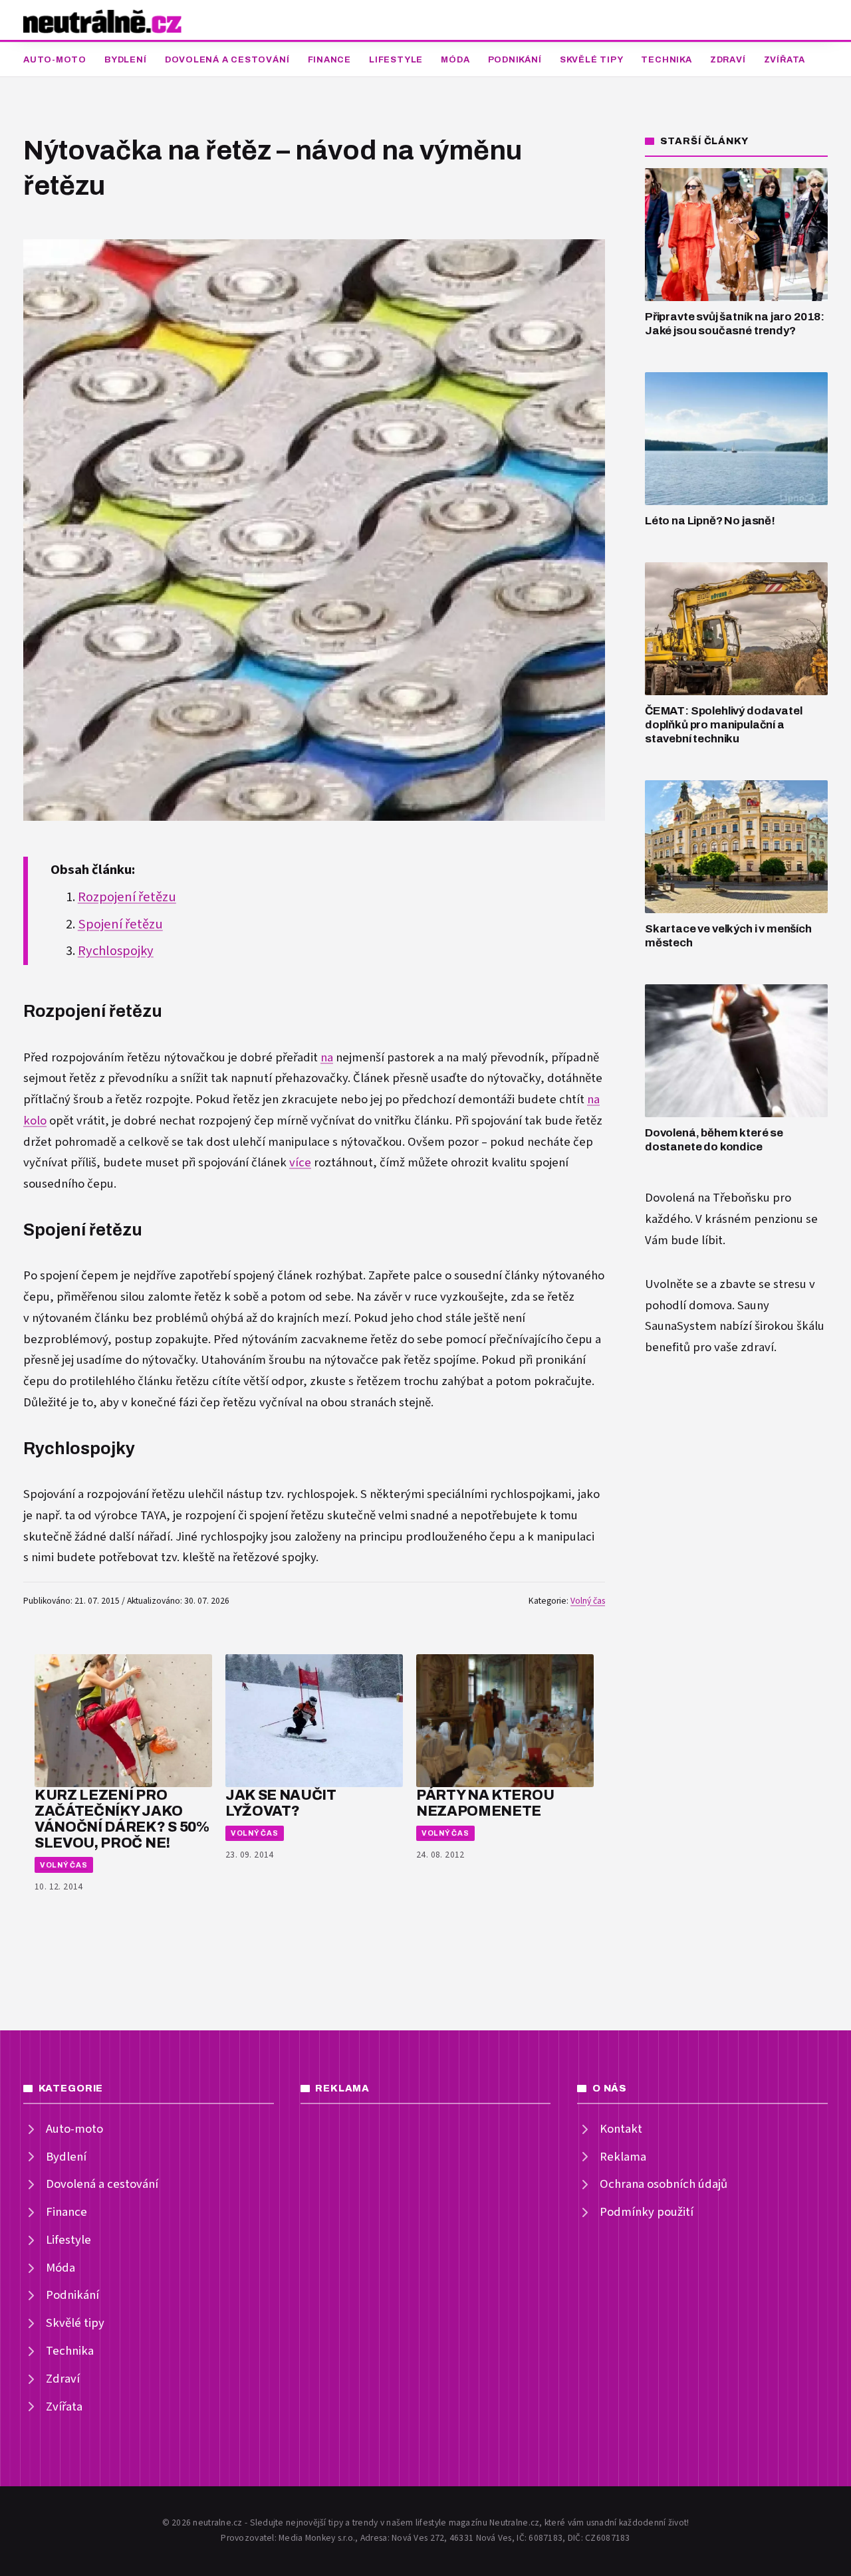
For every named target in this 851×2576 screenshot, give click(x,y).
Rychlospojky (116, 951)
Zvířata (785, 60)
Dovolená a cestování (227, 60)
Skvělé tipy (592, 60)
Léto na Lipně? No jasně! (710, 521)
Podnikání (515, 60)
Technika (666, 60)
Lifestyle (396, 60)
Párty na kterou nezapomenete (485, 1803)
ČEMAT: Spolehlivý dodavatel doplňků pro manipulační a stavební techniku (723, 724)
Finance (329, 60)
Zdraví (728, 60)
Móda (455, 60)
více (300, 1163)
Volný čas (588, 1601)
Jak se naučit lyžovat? (281, 1803)
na (327, 1058)
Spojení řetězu (120, 924)
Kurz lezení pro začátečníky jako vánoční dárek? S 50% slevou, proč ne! (122, 1818)
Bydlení (125, 60)
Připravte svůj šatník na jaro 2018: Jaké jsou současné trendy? (735, 324)
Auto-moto (55, 60)
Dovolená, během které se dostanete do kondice (714, 1140)
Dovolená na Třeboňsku (707, 1198)
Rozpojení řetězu (127, 897)
